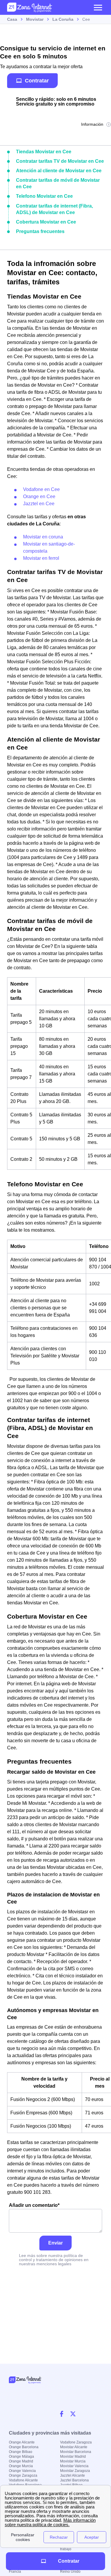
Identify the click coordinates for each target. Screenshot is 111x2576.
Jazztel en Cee (39, 504)
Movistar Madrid (73, 2457)
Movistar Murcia (73, 2461)
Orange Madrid (21, 2461)
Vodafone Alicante (23, 2480)
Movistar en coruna (43, 537)
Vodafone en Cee (41, 489)
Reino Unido (70, 2572)
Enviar (55, 2243)
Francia (15, 2572)
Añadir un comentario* (34, 2205)
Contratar (37, 80)
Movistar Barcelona (76, 2452)
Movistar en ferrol (41, 558)
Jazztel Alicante (73, 2475)
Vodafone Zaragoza (76, 2442)
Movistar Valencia (74, 2466)
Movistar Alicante (74, 2447)
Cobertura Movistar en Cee (46, 222)
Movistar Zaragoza (75, 2471)
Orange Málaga (21, 2457)
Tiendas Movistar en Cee (44, 152)
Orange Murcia (21, 2466)
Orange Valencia (22, 2471)
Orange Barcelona (24, 2447)
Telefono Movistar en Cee (44, 196)
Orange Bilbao (21, 2452)
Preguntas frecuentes (40, 231)
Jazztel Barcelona (74, 2480)
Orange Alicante (22, 2442)
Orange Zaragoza (23, 2475)
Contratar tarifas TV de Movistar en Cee (60, 161)
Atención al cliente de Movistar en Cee (59, 171)
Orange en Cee (39, 496)
